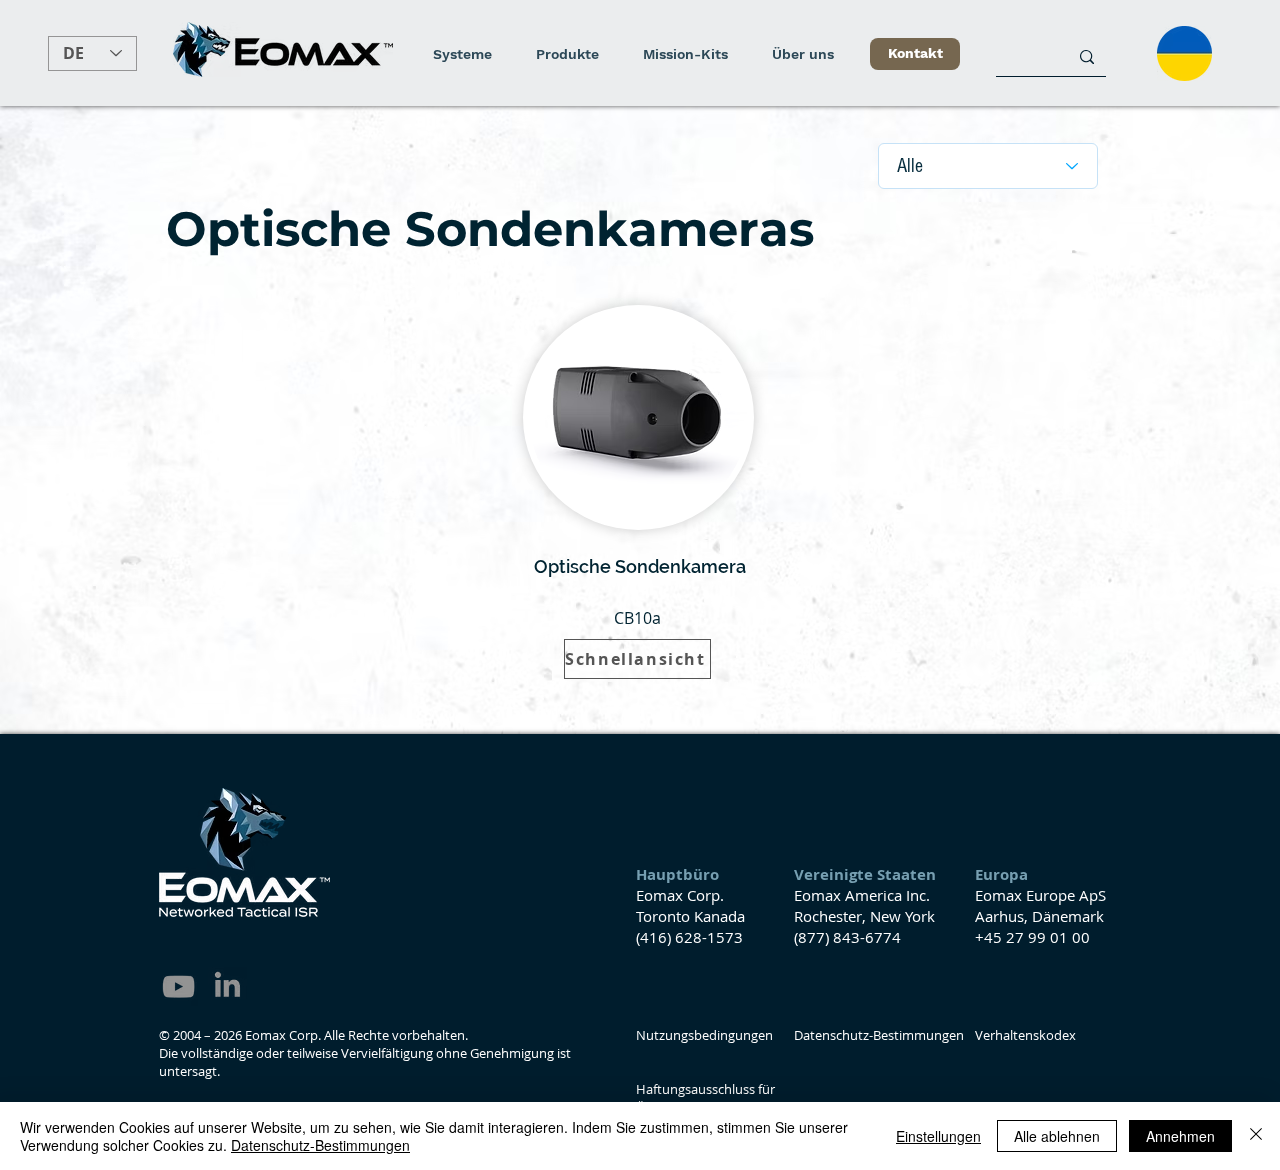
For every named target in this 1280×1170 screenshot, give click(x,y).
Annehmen (1180, 1136)
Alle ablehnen (1057, 1136)
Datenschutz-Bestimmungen (320, 1145)
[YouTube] (178, 986)
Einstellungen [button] (938, 1136)
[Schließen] (1256, 1136)
